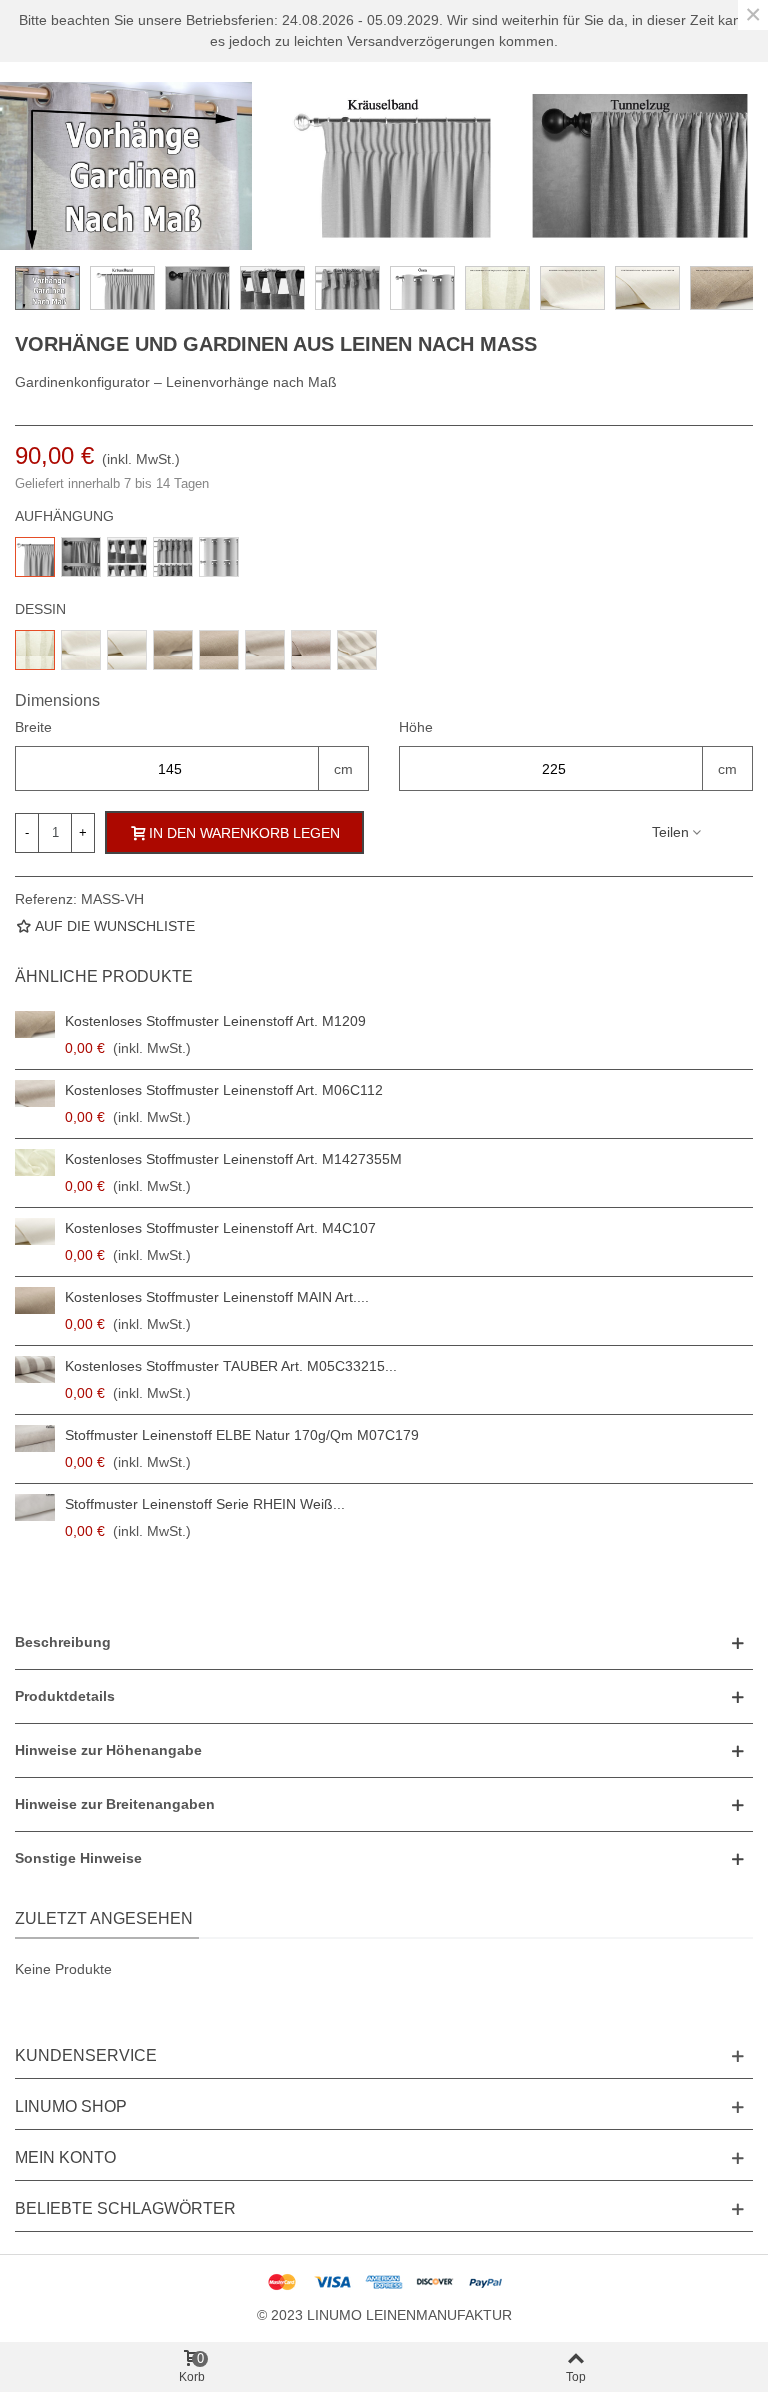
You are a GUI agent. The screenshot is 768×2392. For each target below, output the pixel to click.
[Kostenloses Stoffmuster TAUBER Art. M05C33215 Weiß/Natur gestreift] (35, 1369)
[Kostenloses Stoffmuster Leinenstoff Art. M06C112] (35, 1093)
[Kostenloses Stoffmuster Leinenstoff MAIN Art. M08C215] (35, 1300)
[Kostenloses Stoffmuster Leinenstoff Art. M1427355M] (35, 1162)
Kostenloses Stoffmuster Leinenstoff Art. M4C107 (220, 1228)
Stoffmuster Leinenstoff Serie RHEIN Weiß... (205, 1504)
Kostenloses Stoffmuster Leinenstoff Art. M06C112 (224, 1090)
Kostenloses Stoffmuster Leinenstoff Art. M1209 (215, 1021)
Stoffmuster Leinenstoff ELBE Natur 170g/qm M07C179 (242, 1435)
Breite (33, 727)
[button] (384, 1642)
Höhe (416, 727)
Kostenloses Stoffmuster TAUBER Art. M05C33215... (231, 1366)
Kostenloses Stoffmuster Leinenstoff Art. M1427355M (233, 1159)
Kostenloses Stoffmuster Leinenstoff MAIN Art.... (217, 1297)
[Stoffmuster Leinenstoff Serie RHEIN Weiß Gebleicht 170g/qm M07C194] (35, 1507)
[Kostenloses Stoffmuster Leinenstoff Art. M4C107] (35, 1231)
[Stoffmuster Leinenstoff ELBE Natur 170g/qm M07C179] (35, 1438)
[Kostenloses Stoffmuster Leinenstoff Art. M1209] (35, 1024)
